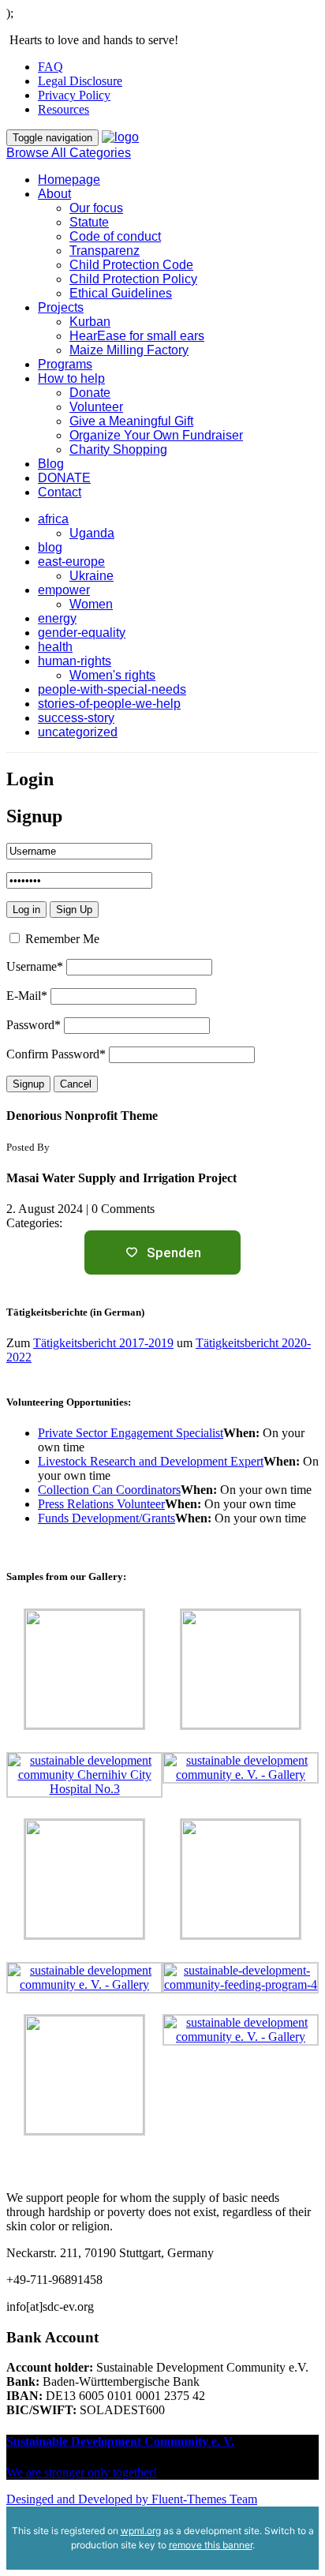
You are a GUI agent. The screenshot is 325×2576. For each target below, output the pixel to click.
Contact (60, 492)
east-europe (71, 562)
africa (53, 519)
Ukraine (92, 576)
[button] (162, 336)
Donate (90, 393)
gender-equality (82, 633)
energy (57, 618)
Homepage (69, 180)
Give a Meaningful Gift (131, 421)
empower (64, 590)
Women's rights (112, 675)
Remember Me (61, 939)
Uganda (92, 533)
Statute (89, 222)
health (55, 647)
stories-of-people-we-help (109, 704)
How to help (71, 378)
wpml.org (141, 2531)
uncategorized (78, 732)
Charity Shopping (118, 449)
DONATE (64, 478)
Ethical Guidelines (121, 293)
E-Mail (27, 996)
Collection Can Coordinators (109, 1490)
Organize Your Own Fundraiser (156, 435)
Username (35, 966)
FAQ (50, 67)
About (54, 194)
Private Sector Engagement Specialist (131, 1433)
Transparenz (105, 251)
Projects (61, 307)
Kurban (90, 322)
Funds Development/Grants (106, 1518)
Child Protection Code (131, 265)
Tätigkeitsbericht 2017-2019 (103, 1343)
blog (50, 547)
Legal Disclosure (80, 81)
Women (91, 604)
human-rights (75, 661)
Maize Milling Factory (129, 350)
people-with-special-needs (112, 689)
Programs (65, 364)
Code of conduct (115, 236)
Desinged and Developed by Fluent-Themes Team (132, 2499)
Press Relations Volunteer (101, 1504)
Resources (64, 109)
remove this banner (211, 2545)
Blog (51, 464)
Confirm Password (56, 1054)
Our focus (96, 208)
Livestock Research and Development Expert (151, 1461)
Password (34, 1025)
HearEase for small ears (137, 336)
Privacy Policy (74, 95)
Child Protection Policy (133, 279)
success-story (76, 718)
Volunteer (96, 407)
